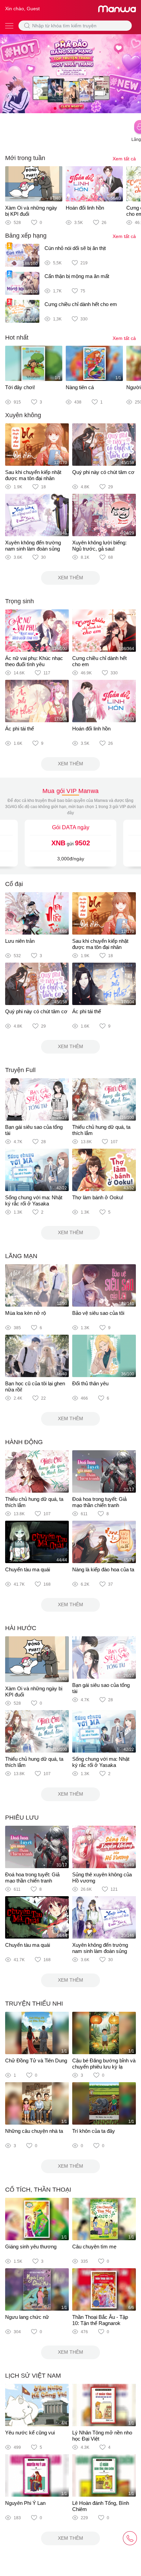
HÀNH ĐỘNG (24, 1442)
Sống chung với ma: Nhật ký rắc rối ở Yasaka (34, 1200)
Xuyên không (23, 415)
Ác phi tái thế (20, 729)
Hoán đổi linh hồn (85, 208)
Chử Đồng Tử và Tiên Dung (36, 2060)
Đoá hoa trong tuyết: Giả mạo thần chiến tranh (99, 1502)
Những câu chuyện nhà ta (34, 2131)
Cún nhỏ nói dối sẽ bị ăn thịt (75, 248)
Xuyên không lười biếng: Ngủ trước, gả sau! (99, 546)
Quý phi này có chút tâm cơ (103, 472)
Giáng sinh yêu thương (31, 2247)
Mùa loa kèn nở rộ (25, 1313)
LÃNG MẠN (21, 1256)
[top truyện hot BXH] (70, 73)
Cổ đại (14, 884)
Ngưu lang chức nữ (27, 2317)
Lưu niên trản (20, 941)
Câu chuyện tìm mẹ (94, 2247)
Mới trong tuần (25, 158)
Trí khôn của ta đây (94, 2131)
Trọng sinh (20, 601)
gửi (71, 843)
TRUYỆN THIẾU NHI (34, 2004)
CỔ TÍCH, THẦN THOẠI (38, 2190)
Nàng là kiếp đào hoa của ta (103, 1569)
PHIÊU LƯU (22, 1818)
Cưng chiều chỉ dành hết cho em (81, 304)
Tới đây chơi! (20, 387)
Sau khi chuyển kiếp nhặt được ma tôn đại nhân (33, 475)
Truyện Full (20, 1070)
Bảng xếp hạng (26, 236)
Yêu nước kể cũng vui (30, 2433)
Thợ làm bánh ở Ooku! (98, 1197)
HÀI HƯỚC (21, 1628)
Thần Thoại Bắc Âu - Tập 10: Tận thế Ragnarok (100, 2320)
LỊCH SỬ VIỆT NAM (33, 2376)
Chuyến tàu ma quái (28, 1569)
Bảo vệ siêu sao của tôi (98, 1313)
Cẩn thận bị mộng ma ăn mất (77, 276)
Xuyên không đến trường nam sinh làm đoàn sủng (33, 546)
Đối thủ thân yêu (90, 1383)
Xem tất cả (124, 159)
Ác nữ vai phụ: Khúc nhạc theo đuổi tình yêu (34, 661)
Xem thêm (70, 578)
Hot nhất (17, 338)
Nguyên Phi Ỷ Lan (25, 2503)
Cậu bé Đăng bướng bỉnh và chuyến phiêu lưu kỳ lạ (104, 2064)
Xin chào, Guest (22, 9)
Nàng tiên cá (80, 387)
